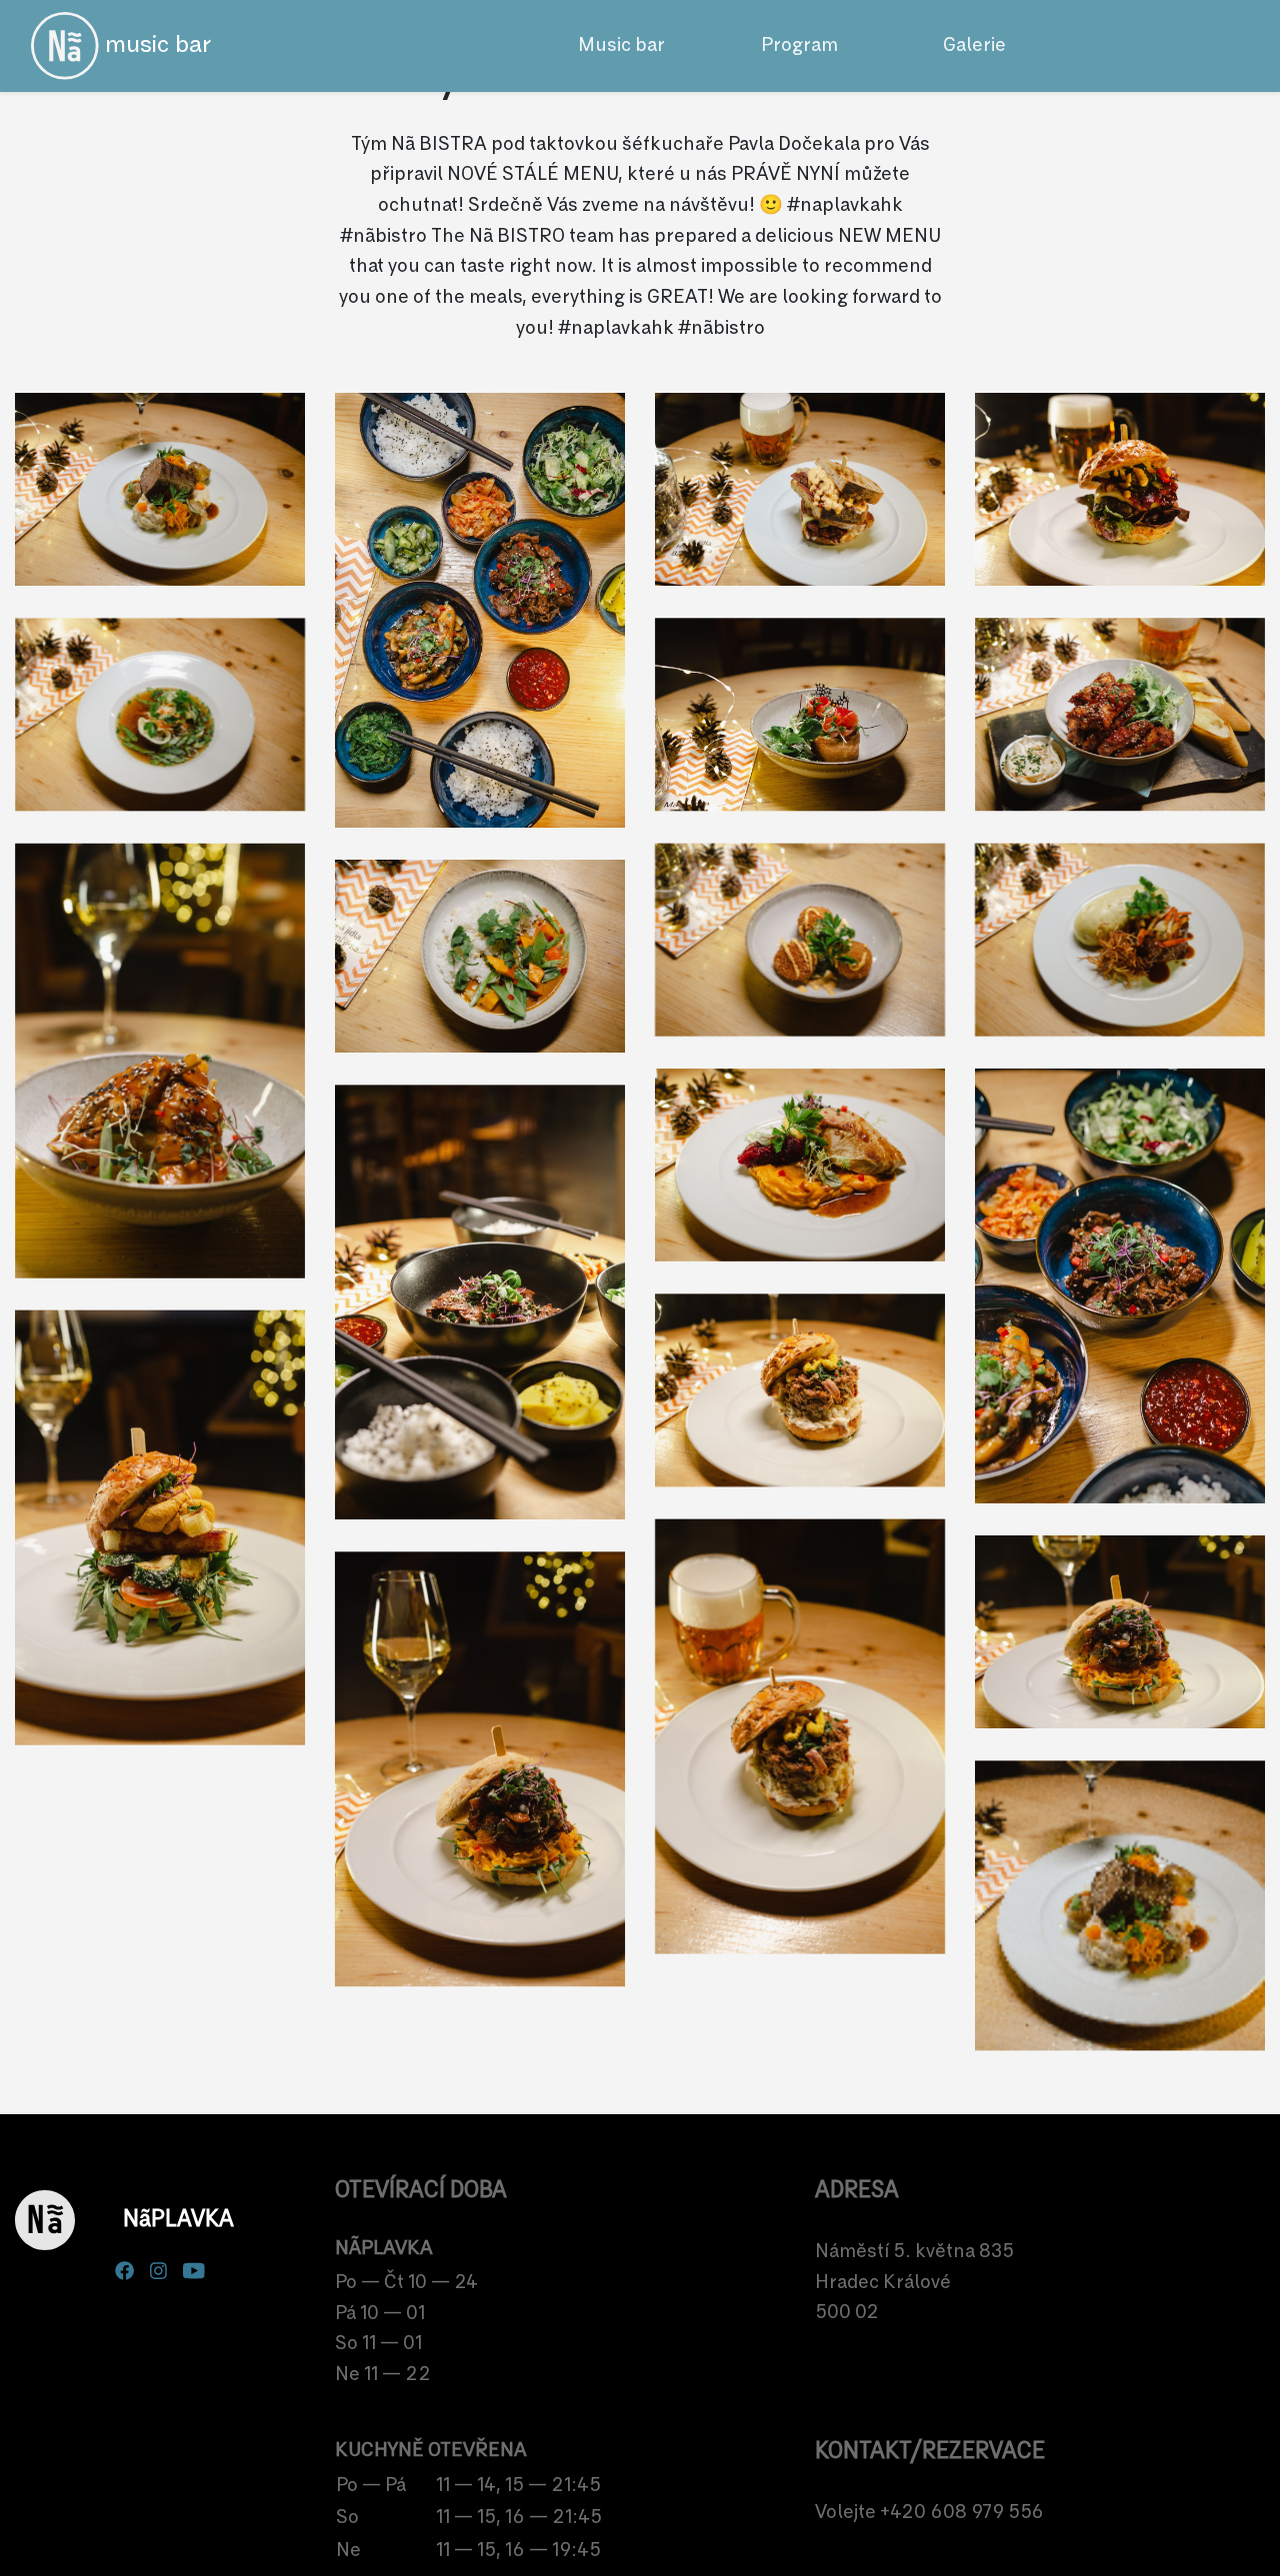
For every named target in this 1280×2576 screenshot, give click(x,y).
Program (799, 45)
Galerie (974, 45)
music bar (155, 45)
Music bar (621, 45)
